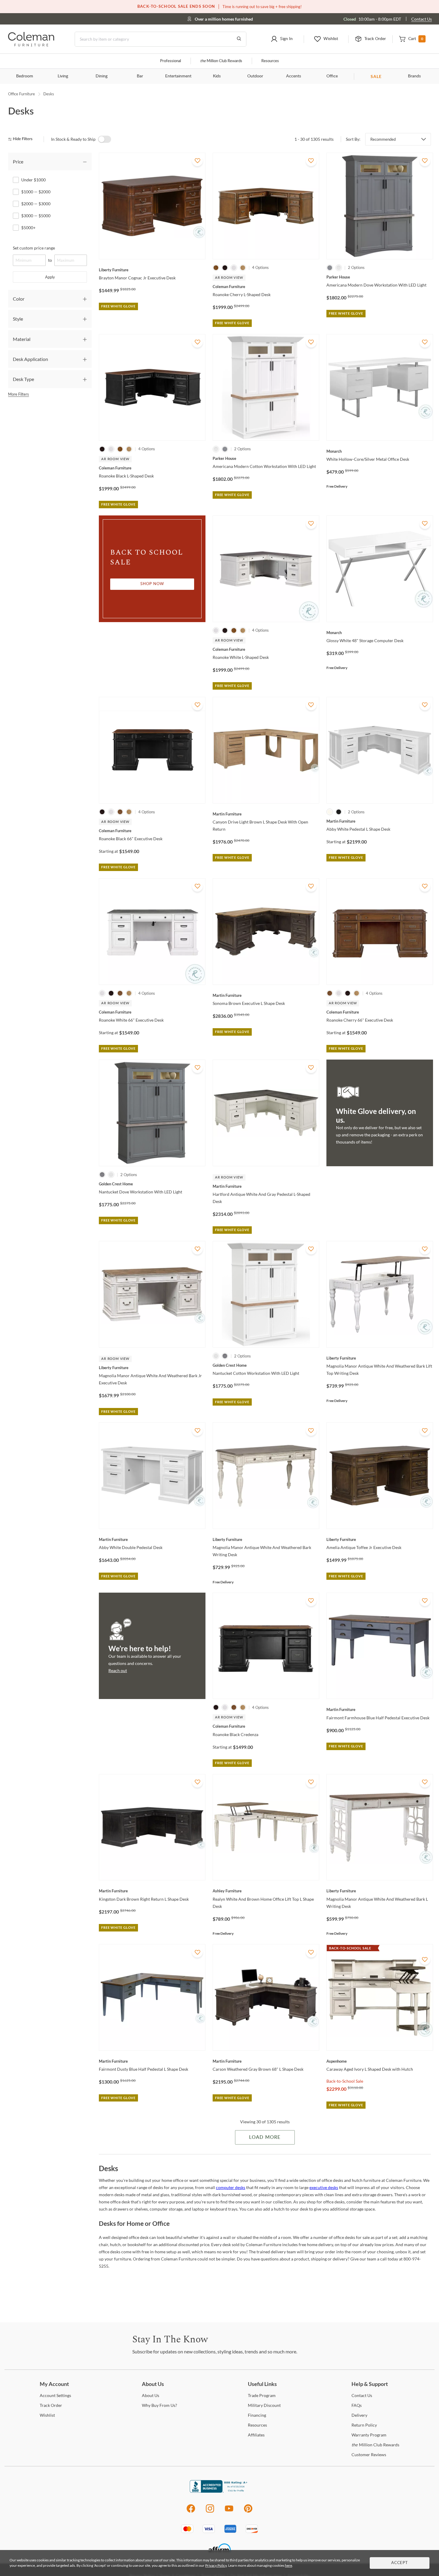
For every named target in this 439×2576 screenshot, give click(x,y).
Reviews (369, 2455)
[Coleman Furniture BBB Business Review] (219, 2491)
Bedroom (25, 76)
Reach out (118, 1670)
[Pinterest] (248, 2512)
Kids (217, 76)
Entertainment (178, 76)
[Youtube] (229, 2512)
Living (63, 76)
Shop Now (152, 584)
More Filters (19, 394)
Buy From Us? (159, 2405)
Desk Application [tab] (30, 359)
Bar (140, 76)
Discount (264, 2405)
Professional (171, 61)
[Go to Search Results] (239, 39)
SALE (376, 76)
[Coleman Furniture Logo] (31, 45)
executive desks (324, 2187)
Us (151, 2395)
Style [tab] (18, 319)
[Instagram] (210, 2512)
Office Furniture (22, 94)
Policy (364, 2425)
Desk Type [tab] (23, 379)
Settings (55, 2395)
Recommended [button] (383, 139)
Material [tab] (22, 339)
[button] (282, 39)
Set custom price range (34, 248)
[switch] (105, 139)
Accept (400, 2563)
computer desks (231, 2187)
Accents (294, 76)
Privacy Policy (216, 2565)
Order (51, 2405)
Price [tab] (18, 162)
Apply (50, 277)
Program (262, 2395)
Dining (102, 76)
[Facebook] (191, 2512)
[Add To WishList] (197, 161)
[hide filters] (22, 139)
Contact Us (422, 19)
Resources (270, 61)
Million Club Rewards (221, 61)
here (288, 2565)
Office (332, 76)
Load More (265, 2137)
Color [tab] (19, 299)
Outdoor (255, 76)
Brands (414, 76)
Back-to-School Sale (345, 2081)
